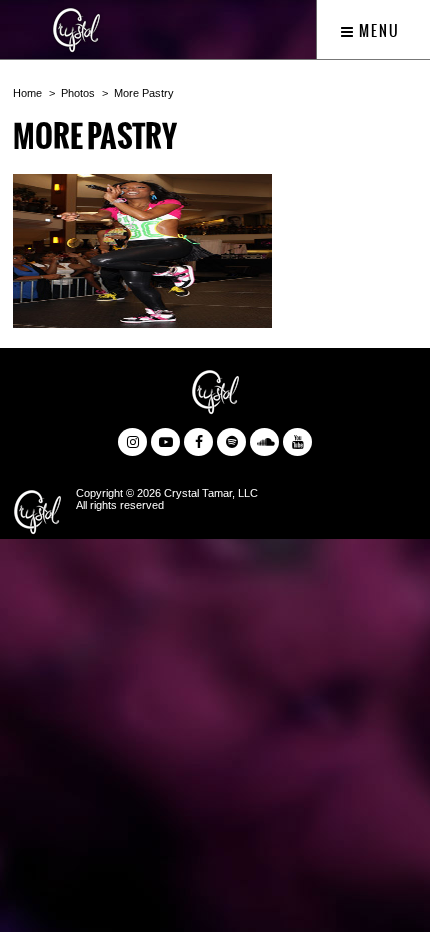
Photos (78, 93)
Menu (377, 31)
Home (27, 93)
